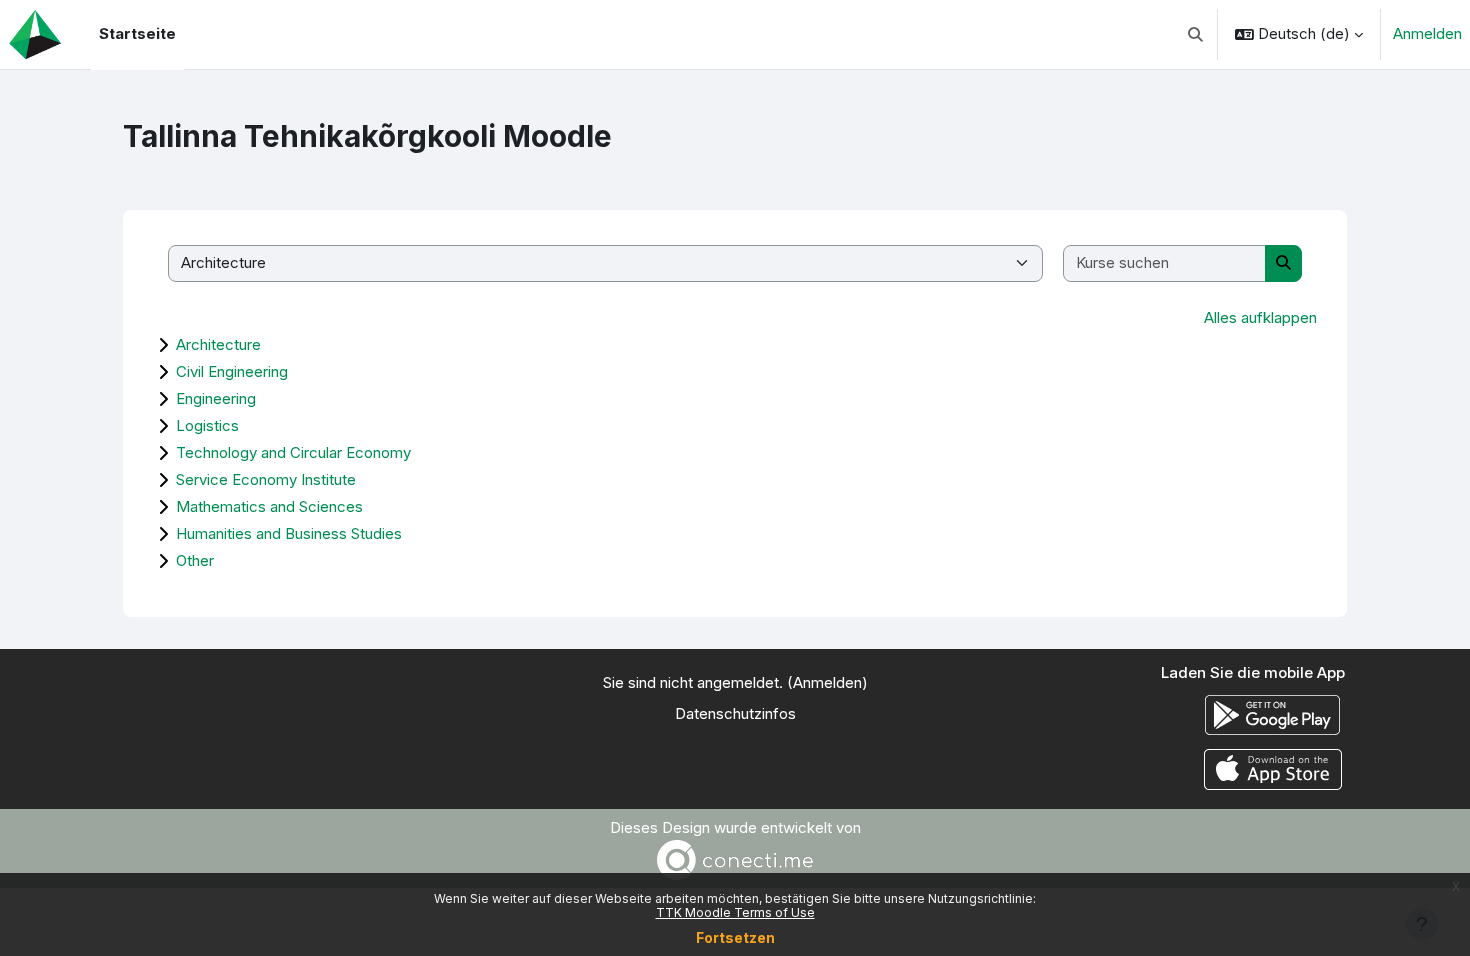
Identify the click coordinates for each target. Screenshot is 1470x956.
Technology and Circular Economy (293, 452)
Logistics (207, 425)
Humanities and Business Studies (289, 533)
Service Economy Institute (266, 479)
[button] (1196, 34)
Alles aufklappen (1260, 317)
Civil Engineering (232, 371)
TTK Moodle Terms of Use (735, 912)
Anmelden (1427, 33)
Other (195, 560)
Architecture (218, 344)
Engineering (216, 398)
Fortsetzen (735, 937)
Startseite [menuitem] (137, 33)
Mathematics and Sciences (269, 506)
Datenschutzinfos (735, 713)
